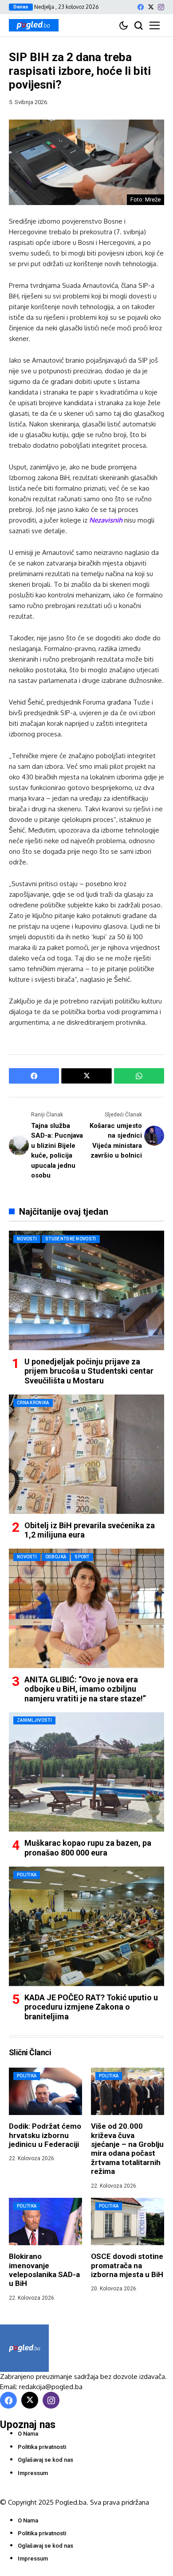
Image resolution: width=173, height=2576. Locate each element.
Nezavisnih (106, 520)
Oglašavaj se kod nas (45, 2460)
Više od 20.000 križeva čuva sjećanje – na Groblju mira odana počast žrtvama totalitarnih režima (127, 2149)
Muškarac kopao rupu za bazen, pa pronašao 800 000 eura (88, 1848)
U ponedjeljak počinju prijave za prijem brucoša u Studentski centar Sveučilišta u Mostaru (89, 1371)
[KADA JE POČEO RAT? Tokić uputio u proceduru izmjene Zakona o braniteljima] (86, 1926)
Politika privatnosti (42, 2447)
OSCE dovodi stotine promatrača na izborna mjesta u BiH (127, 2265)
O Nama (28, 2434)
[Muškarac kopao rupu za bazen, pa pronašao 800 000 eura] (86, 1772)
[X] (151, 7)
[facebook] (141, 7)
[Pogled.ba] (34, 25)
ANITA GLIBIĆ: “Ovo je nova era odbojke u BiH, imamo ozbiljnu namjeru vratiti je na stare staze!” (85, 1689)
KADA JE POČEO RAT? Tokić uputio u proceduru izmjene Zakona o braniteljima (91, 2007)
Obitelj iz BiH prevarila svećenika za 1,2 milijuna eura (90, 1530)
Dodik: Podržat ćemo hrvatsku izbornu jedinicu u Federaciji (45, 2135)
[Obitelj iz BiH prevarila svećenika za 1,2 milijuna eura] (86, 1454)
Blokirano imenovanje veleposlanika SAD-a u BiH (44, 2270)
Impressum (33, 2473)
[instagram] (161, 7)
